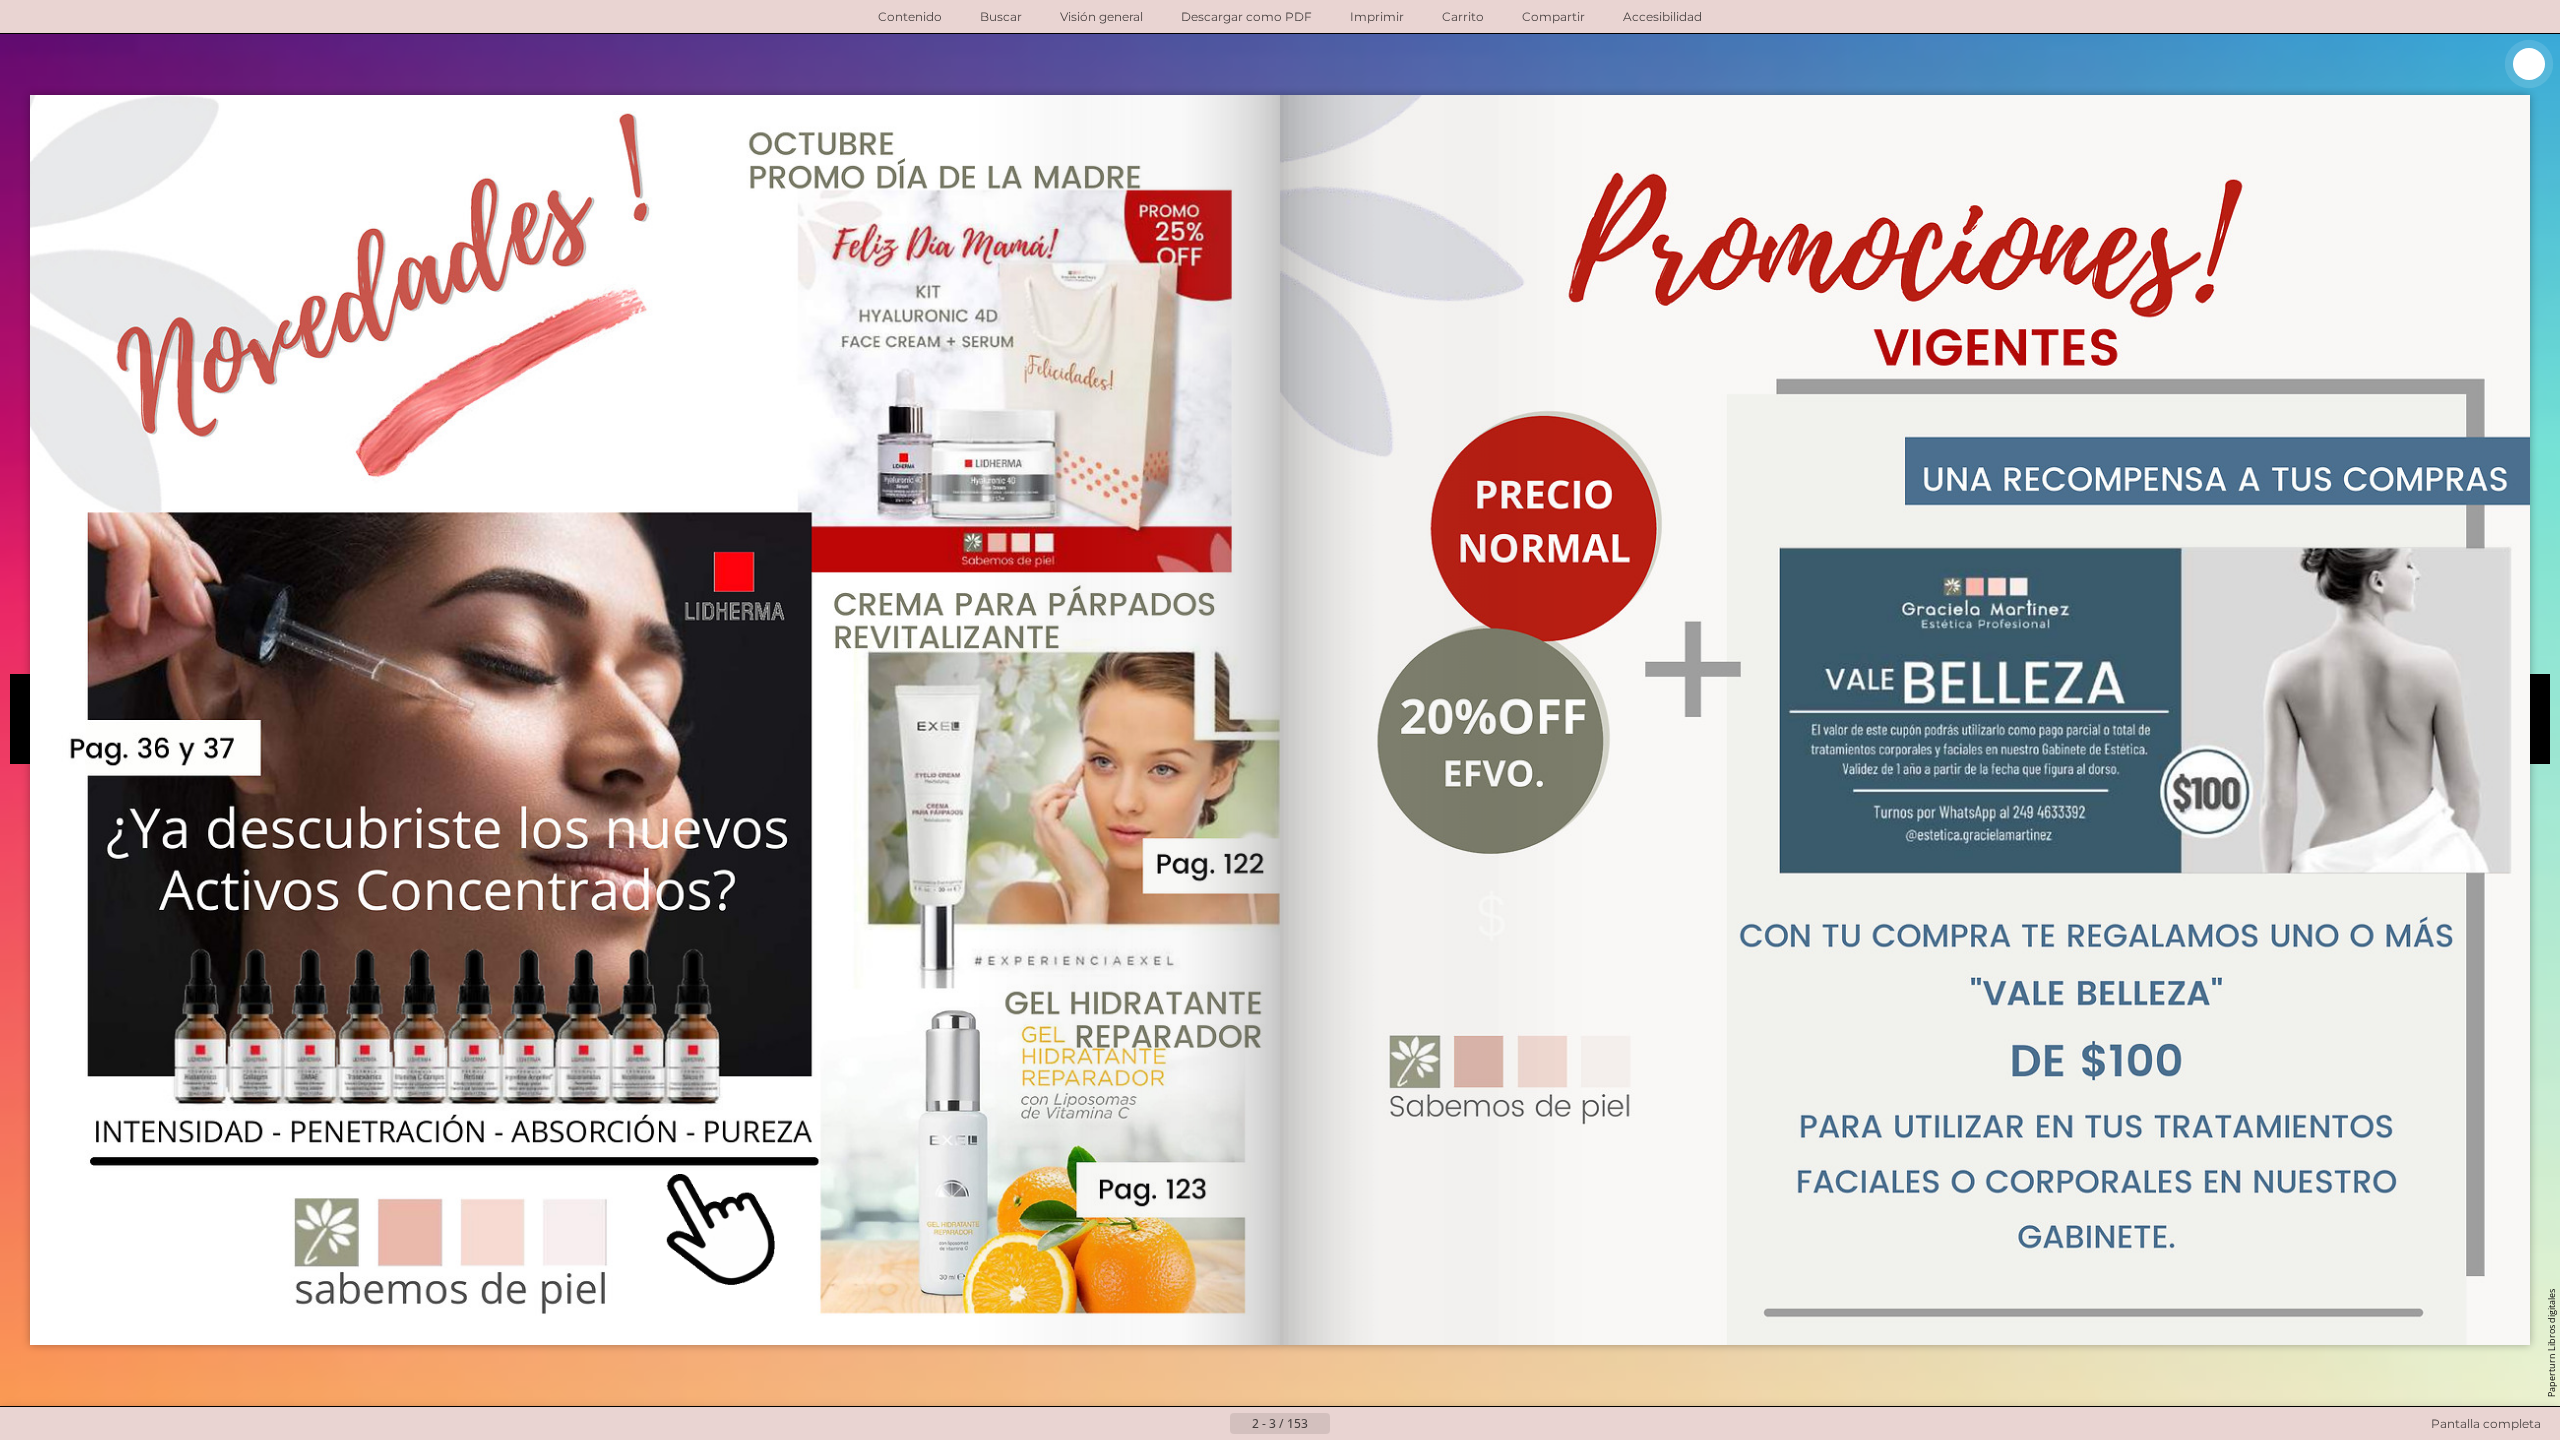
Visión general (1101, 16)
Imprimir (1377, 16)
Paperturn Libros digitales (2551, 1343)
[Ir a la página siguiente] (1346, 1424)
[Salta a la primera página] (1182, 1424)
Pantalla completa (2486, 1423)
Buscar (1001, 16)
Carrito (1463, 16)
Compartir (1553, 16)
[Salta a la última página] (1378, 1424)
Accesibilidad (1662, 16)
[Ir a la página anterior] (1214, 1424)
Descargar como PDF (1246, 16)
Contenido (910, 16)
